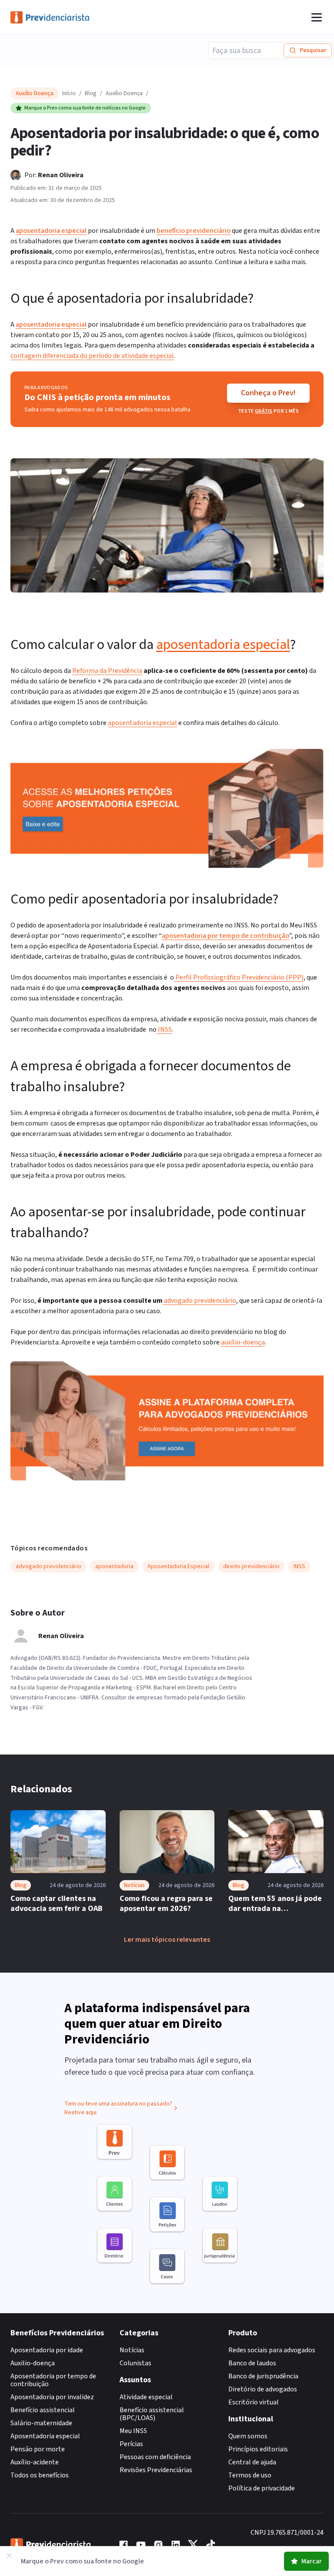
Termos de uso (250, 2475)
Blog (91, 93)
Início (69, 93)
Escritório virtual (254, 2402)
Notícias (132, 2350)
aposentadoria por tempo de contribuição (225, 936)
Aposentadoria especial (45, 2436)
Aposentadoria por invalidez (52, 2397)
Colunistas (135, 2363)
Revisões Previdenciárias (156, 2470)
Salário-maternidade (41, 2423)
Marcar (312, 2561)
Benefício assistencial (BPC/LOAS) (152, 2414)
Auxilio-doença (33, 2363)
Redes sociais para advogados (272, 2350)
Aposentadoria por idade (47, 2350)
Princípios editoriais (258, 2449)
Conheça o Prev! (268, 393)
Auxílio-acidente (35, 2462)
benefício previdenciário (194, 231)
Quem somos (248, 2436)
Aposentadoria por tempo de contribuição (53, 2380)
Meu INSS (133, 2431)
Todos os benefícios (40, 2475)
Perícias (131, 2444)
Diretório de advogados (263, 2389)
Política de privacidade (262, 2488)
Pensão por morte (38, 2449)
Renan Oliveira (61, 175)
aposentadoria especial (51, 231)
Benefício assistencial (43, 2410)
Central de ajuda (252, 2462)
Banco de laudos (252, 2363)
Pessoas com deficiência (155, 2457)
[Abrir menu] (317, 17)
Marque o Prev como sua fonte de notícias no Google (85, 108)
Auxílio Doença (124, 93)
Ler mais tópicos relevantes (167, 1940)
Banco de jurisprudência (263, 2376)
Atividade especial (146, 2397)
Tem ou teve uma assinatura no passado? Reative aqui (118, 2108)
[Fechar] (9, 2556)
